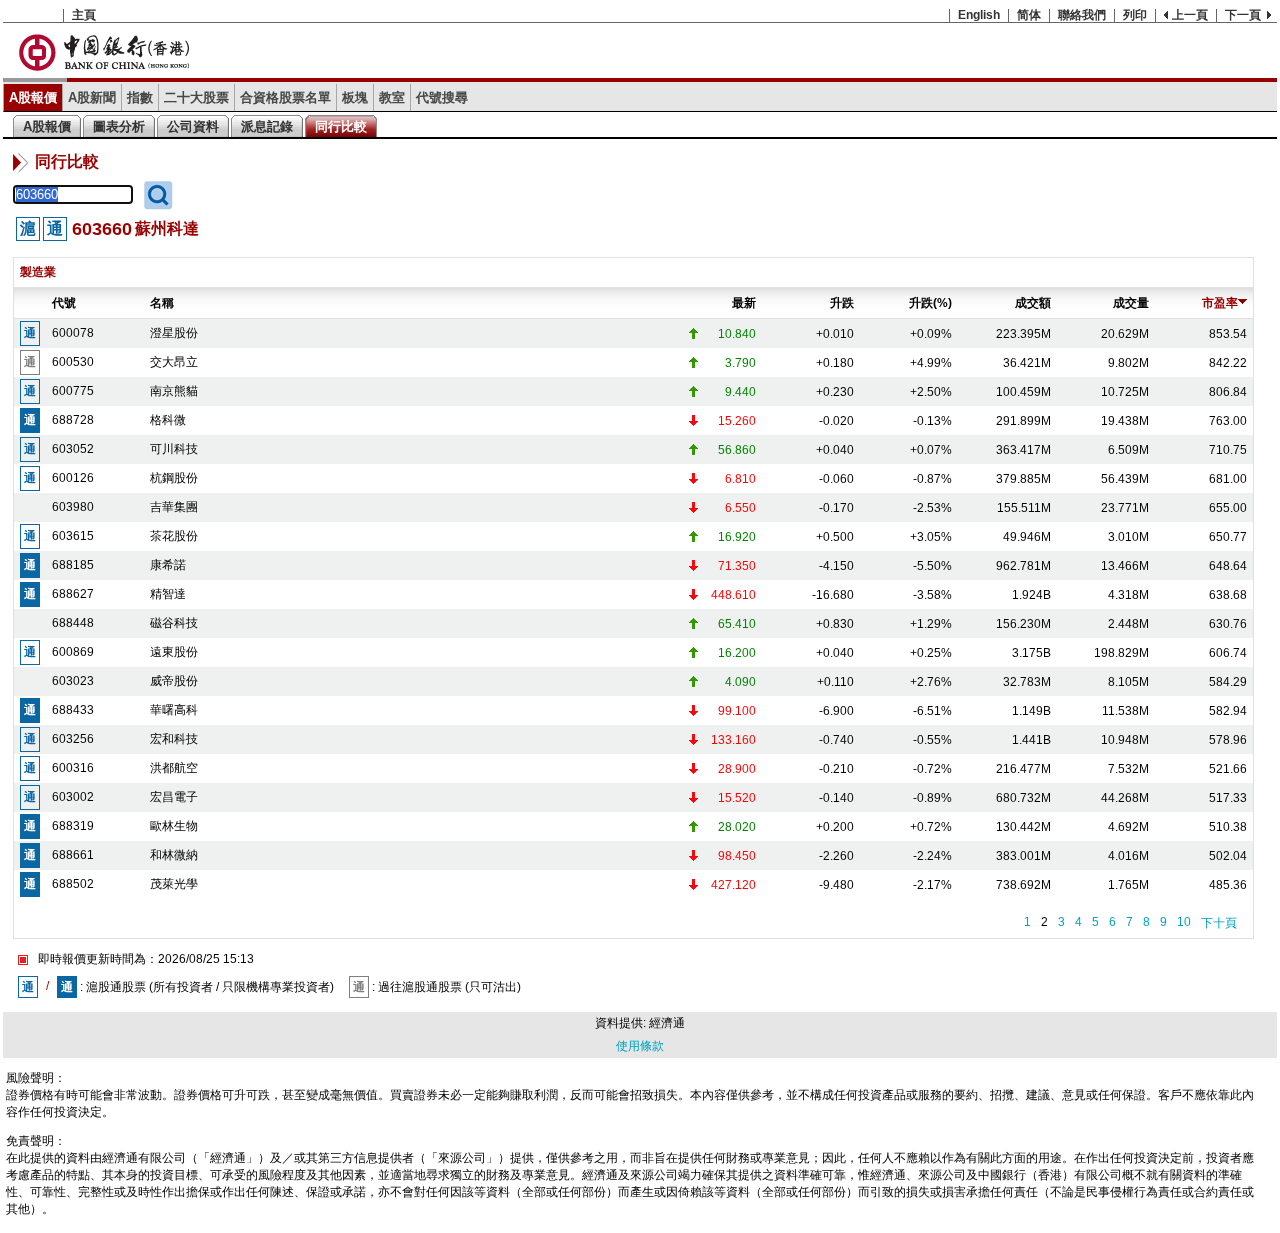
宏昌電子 (174, 797)
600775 (73, 391)
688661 (73, 855)
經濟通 (667, 1023)
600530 (73, 362)
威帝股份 (174, 681)
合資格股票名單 (285, 97)
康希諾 (168, 565)
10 (1184, 922)
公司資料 (193, 126)
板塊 (355, 97)
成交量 (1131, 303)
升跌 (842, 303)
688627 (73, 594)
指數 (140, 97)
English (979, 15)
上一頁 (1190, 15)
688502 (73, 884)
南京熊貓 (174, 391)
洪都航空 (174, 768)
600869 (73, 652)
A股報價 (33, 97)
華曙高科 (174, 710)
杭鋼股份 (174, 478)
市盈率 (1220, 303)
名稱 (162, 303)
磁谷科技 (174, 623)
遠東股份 (174, 652)
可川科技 (174, 449)
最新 (744, 303)
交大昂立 (174, 362)
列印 (1135, 15)
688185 (73, 565)
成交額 (1033, 303)
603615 (73, 536)
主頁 (84, 15)
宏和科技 (174, 739)
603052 (73, 449)
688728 (73, 420)
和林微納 (174, 855)
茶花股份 (174, 536)
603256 (73, 739)
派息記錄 (267, 126)
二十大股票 (196, 97)
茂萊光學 (174, 884)
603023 (73, 681)
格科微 (168, 420)
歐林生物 (174, 826)
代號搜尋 (442, 97)
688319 (73, 826)
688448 (73, 623)
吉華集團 (174, 507)
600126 (73, 478)
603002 (73, 797)
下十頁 (1219, 923)
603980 (73, 507)
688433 (73, 710)
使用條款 (640, 1046)
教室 (392, 97)
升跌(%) (930, 303)
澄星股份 (174, 333)
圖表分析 (119, 126)
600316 (73, 768)
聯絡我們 (1082, 15)
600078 (73, 333)
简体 (1029, 15)
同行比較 (341, 126)
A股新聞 (92, 97)
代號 (64, 303)
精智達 (168, 594)
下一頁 (1243, 15)
